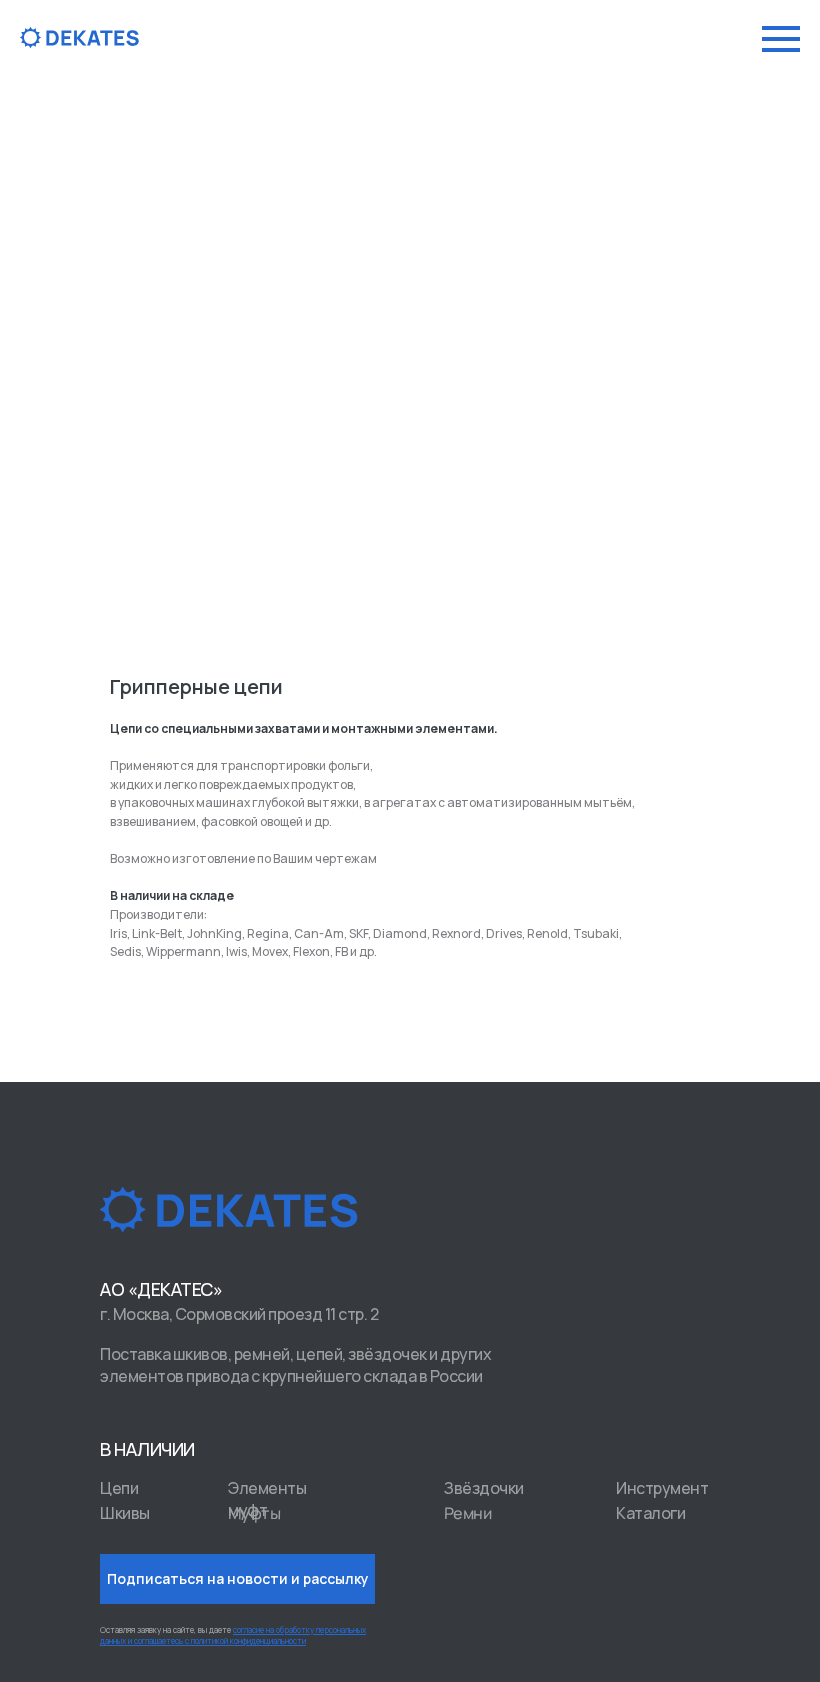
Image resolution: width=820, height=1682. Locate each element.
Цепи (119, 1488)
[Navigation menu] (781, 39)
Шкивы (125, 1513)
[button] (237, 1579)
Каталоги (650, 1513)
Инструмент (662, 1488)
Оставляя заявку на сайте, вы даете (233, 1635)
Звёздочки (484, 1488)
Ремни (468, 1512)
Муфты (254, 1512)
